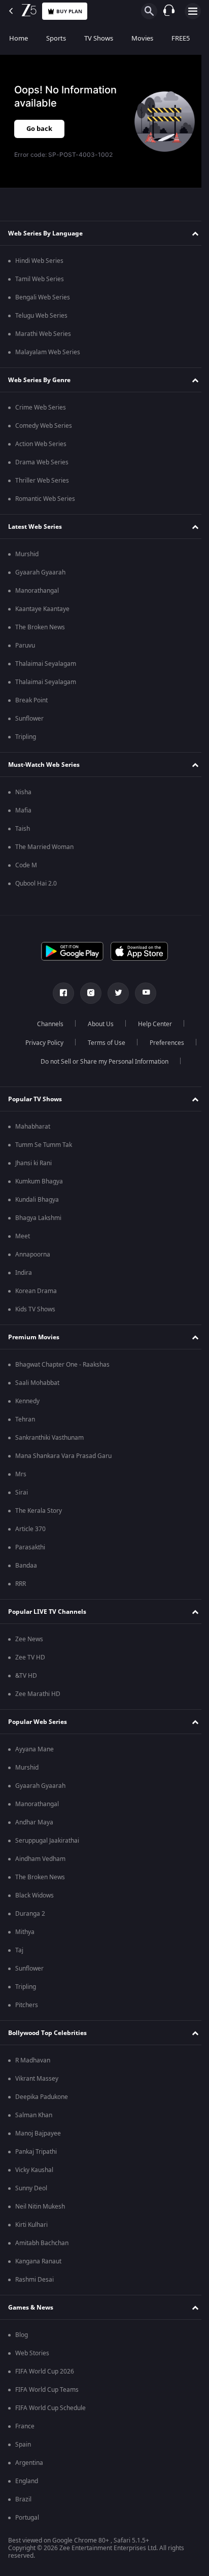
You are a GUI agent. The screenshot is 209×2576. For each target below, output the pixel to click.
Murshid (27, 554)
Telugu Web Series (41, 316)
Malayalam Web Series (48, 352)
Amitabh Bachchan (42, 2243)
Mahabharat (33, 1127)
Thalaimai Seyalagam (46, 664)
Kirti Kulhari (31, 2225)
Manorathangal (37, 591)
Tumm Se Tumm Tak (44, 1145)
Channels (47, 1024)
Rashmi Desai (34, 2280)
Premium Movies (34, 1337)
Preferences (163, 1043)
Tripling (26, 737)
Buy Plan (69, 11)
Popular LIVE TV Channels (47, 1612)
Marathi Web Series (43, 334)
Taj (19, 1950)
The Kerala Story (39, 1511)
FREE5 (181, 38)
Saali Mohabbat (37, 1383)
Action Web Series (41, 444)
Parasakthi (30, 1547)
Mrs (21, 1474)
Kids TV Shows (35, 1309)
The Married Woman (44, 847)
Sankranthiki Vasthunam (49, 1438)
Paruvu (25, 646)
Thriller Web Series (42, 481)
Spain (23, 2445)
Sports (56, 38)
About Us (97, 1024)
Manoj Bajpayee (38, 2133)
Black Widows (34, 1895)
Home (19, 38)
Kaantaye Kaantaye (42, 609)
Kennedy (27, 1401)
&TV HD (26, 1676)
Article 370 (30, 1529)
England (27, 2481)
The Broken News (40, 627)
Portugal (27, 2518)
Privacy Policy (40, 1043)
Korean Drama (36, 1291)
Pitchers (27, 2005)
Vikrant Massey (37, 2079)
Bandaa (26, 1566)
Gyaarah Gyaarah (40, 572)
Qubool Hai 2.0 (36, 884)
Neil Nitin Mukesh (40, 2207)
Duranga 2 (30, 1914)
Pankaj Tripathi (36, 2152)
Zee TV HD (30, 1657)
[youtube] (142, 993)
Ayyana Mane (34, 1749)
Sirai (22, 1493)
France (25, 2426)
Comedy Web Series (44, 426)
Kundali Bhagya (37, 1200)
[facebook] (60, 993)
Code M (26, 865)
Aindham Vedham (40, 1859)
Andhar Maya (34, 1822)
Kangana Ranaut (38, 2261)
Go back (39, 129)
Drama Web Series (42, 462)
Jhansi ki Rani (33, 1163)
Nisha (23, 792)
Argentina (29, 2463)
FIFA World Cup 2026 (45, 2371)
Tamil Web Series (40, 279)
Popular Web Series (38, 1722)
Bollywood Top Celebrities (47, 2033)
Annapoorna (33, 1255)
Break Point (31, 700)
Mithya (25, 1932)
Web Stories (32, 2353)
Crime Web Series (41, 408)
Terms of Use (102, 1043)
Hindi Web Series (39, 261)
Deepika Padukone (42, 2097)
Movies (142, 38)
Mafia (23, 810)
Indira (24, 1273)
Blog (22, 2335)
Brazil (23, 2499)
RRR (21, 1584)
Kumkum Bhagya (39, 1181)
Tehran (25, 1419)
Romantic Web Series (45, 499)
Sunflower (29, 719)
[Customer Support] (169, 11)
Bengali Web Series (43, 297)
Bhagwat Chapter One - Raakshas (62, 1365)
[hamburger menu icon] (193, 11)
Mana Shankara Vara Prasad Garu (63, 1456)
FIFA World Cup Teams (47, 2390)
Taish (23, 829)
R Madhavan (33, 2060)
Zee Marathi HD (38, 1694)
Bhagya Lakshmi (38, 1218)
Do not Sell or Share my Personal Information (101, 1062)
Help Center (151, 1024)
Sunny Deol (31, 2188)
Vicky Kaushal (34, 2170)
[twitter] (115, 993)
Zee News (29, 1639)
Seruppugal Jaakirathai (47, 1841)
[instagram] (87, 993)
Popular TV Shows (35, 1099)
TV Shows (99, 38)
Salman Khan (34, 2115)
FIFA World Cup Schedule (50, 2408)
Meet (23, 1236)
